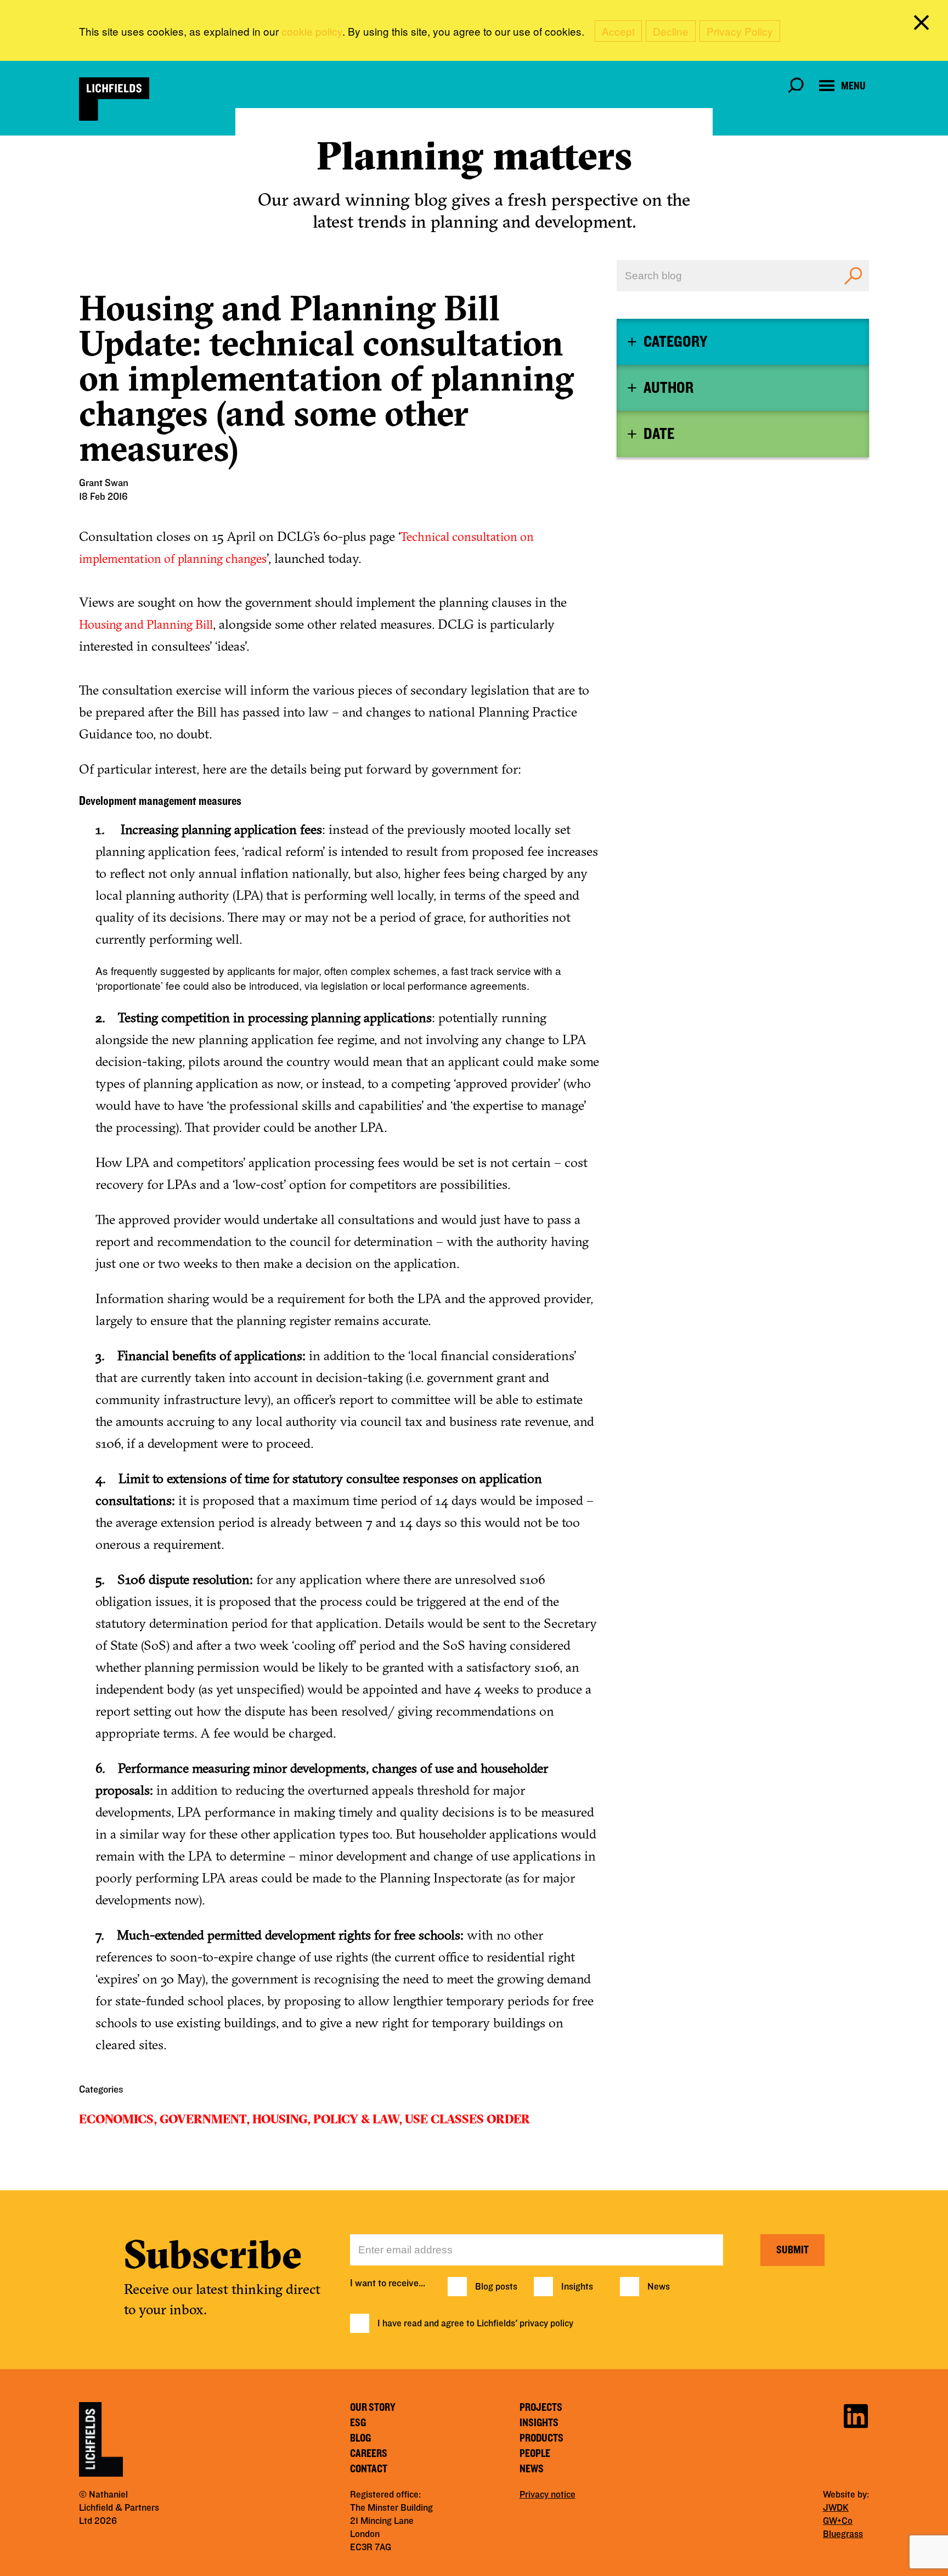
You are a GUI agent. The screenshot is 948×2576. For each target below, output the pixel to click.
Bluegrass (843, 2534)
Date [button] (659, 434)
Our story (373, 2408)
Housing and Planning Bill (146, 624)
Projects (541, 2408)
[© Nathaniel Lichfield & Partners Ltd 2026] (114, 99)
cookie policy (312, 31)
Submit (792, 2250)
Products (541, 2438)
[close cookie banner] (923, 25)
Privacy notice (548, 2495)
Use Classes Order (467, 2119)
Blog (360, 2438)
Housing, (281, 2119)
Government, (205, 2119)
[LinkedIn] (856, 2414)
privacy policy (546, 2324)
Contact (369, 2469)
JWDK (836, 2508)
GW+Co (838, 2521)
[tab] (743, 342)
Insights (577, 2287)
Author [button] (668, 388)
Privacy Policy (740, 31)
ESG (358, 2423)
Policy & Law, (358, 2119)
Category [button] (675, 342)
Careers (369, 2454)
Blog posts (496, 2287)
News (659, 2287)
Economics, (118, 2119)
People (535, 2454)
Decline (671, 31)
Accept (618, 31)
